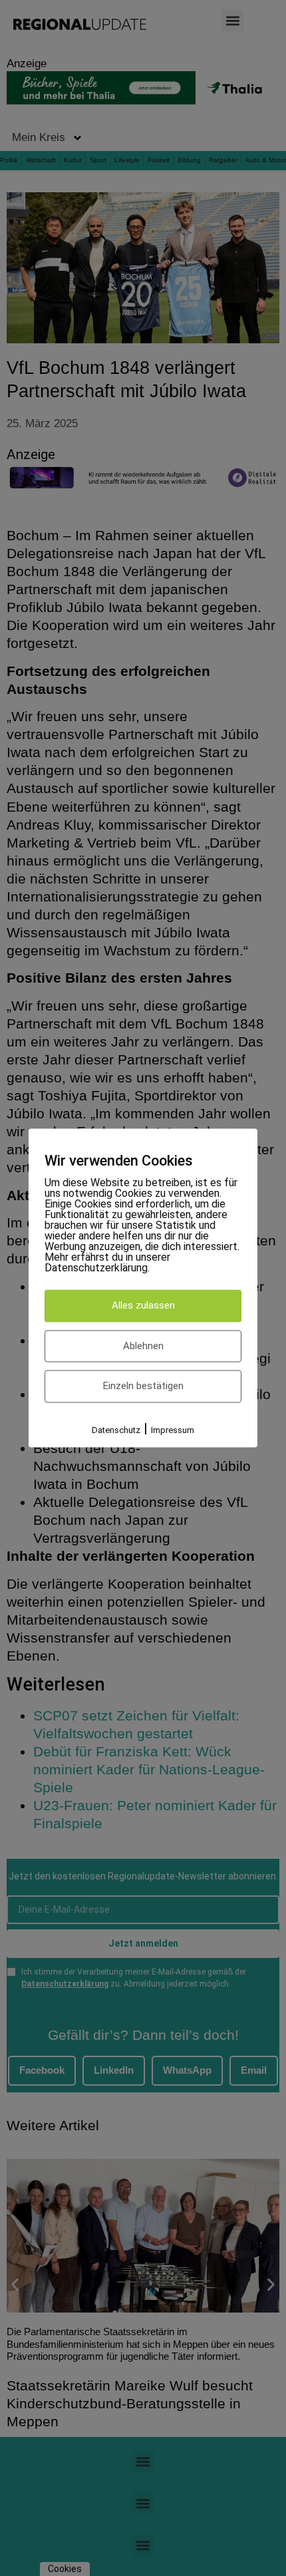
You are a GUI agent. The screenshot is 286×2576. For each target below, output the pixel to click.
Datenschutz (116, 1430)
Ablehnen (143, 1346)
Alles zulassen (143, 1306)
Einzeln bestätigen (143, 1386)
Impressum (173, 1430)
